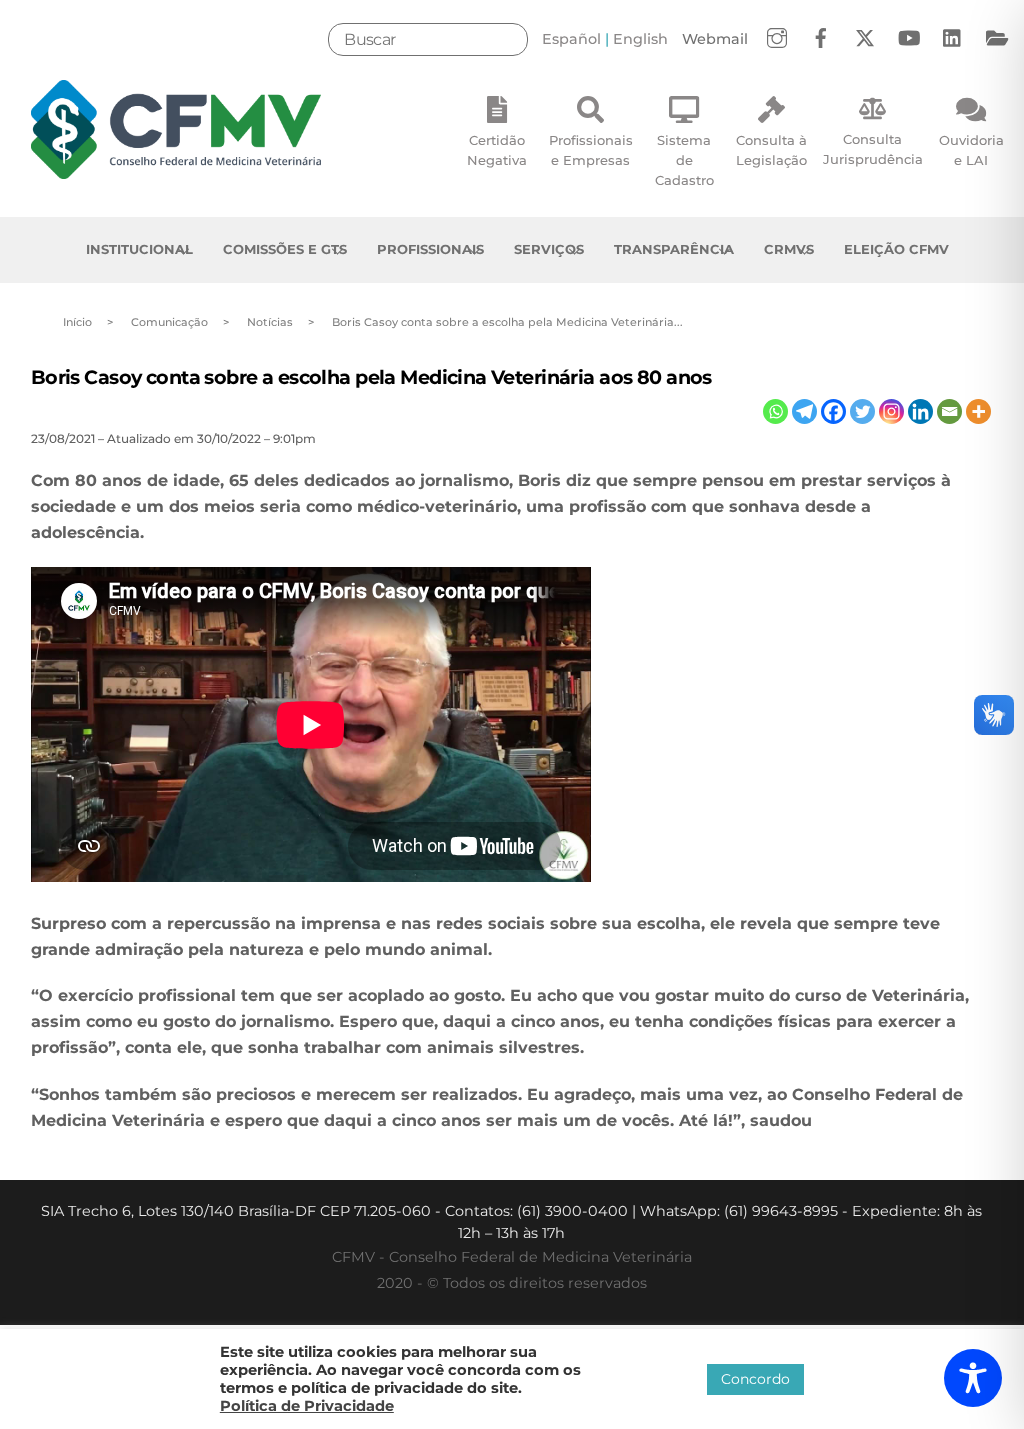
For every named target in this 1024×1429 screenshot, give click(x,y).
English (640, 39)
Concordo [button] (755, 1379)
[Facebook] (833, 411)
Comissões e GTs (285, 249)
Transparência (674, 249)
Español (571, 39)
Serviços (549, 249)
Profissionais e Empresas (591, 150)
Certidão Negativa (497, 150)
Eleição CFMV (896, 249)
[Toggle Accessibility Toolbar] (973, 1378)
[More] (978, 411)
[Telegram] (804, 411)
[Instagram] (891, 411)
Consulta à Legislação (771, 150)
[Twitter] (862, 411)
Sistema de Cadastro (684, 160)
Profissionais (430, 249)
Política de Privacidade (307, 1406)
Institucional (139, 249)
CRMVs (789, 249)
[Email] (949, 411)
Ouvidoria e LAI (971, 150)
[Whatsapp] (775, 411)
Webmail (715, 39)
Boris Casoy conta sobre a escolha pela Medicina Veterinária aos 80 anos (371, 377)
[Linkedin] (920, 411)
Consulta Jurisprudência (873, 149)
